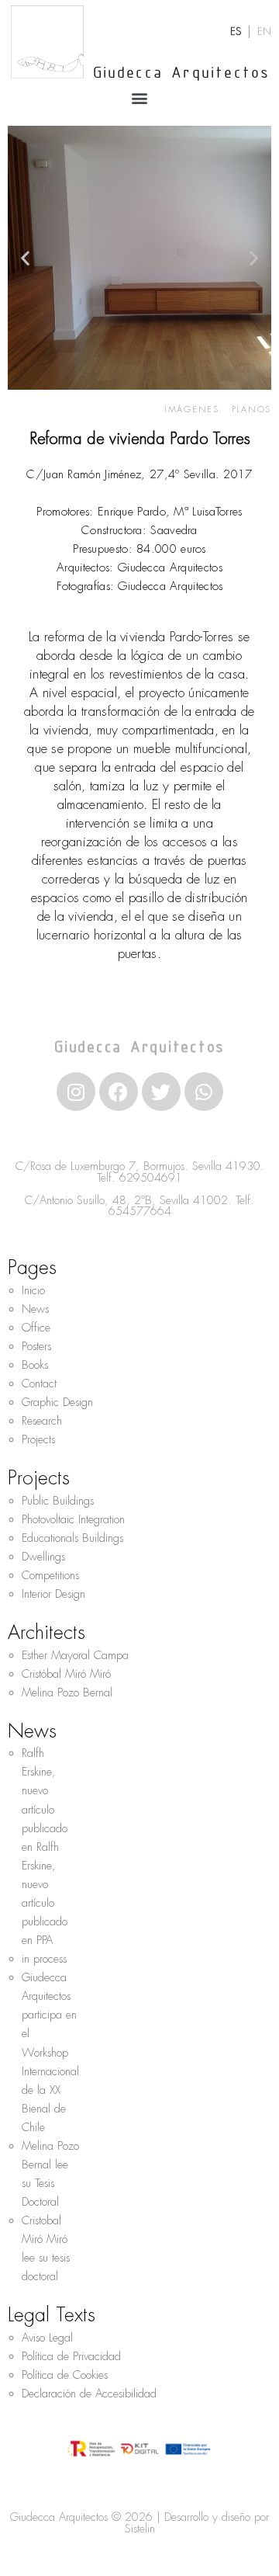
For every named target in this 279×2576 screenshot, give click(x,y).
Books (35, 1365)
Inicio (33, 1290)
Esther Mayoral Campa (75, 1655)
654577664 (140, 1211)
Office (36, 1328)
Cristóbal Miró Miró (66, 1674)
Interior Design (53, 1594)
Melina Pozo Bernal (67, 1692)
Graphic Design (57, 1402)
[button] (140, 97)
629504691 (151, 1178)
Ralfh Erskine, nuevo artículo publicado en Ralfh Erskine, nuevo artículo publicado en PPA (45, 1847)
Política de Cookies (65, 2375)
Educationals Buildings (72, 1538)
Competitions (50, 1575)
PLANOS (252, 409)
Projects (38, 1439)
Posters (36, 1346)
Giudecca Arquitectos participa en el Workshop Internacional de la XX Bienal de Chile (50, 2052)
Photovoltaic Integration (73, 1519)
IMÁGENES (192, 409)
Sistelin (140, 2529)
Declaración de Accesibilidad (89, 2394)
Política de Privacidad (71, 2356)
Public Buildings (58, 1501)
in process (44, 1959)
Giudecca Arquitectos (182, 74)
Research (42, 1421)
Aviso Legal (47, 2338)
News (35, 1309)
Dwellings (43, 1557)
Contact (39, 1383)
